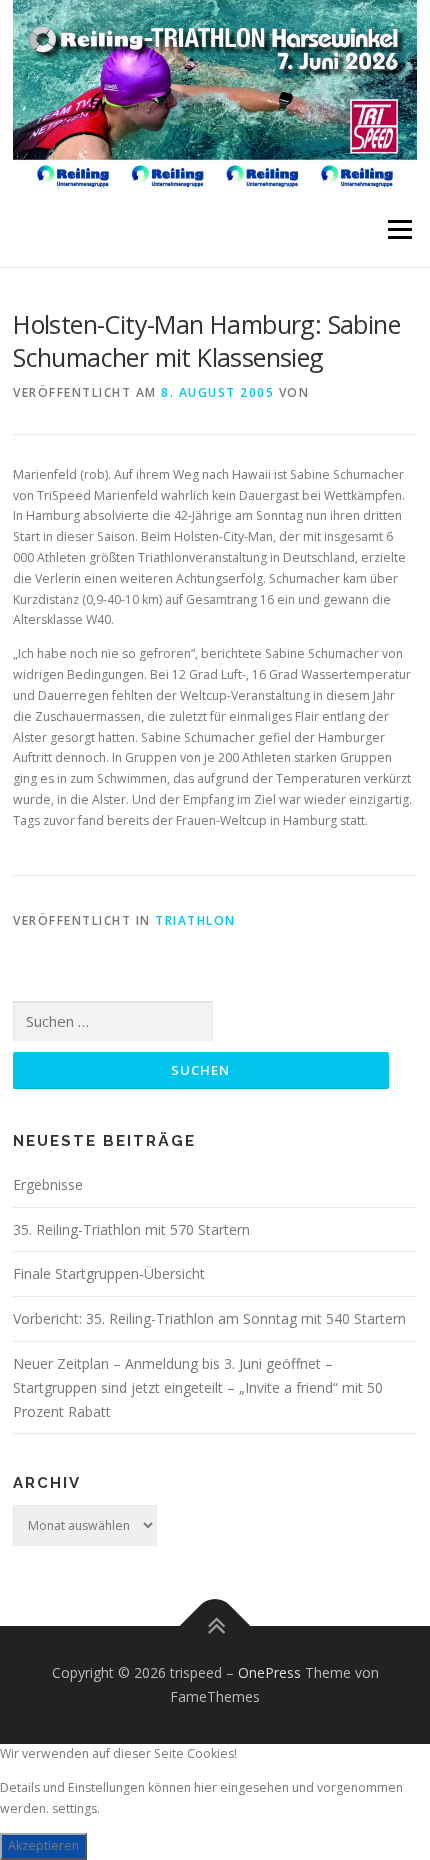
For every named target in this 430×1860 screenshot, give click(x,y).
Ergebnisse (48, 1184)
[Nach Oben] (215, 1626)
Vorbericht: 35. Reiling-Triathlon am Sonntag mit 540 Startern (209, 1318)
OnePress (269, 1672)
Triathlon (195, 920)
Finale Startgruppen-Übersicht (109, 1273)
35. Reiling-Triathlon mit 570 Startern (131, 1229)
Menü (398, 229)
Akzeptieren (43, 1845)
